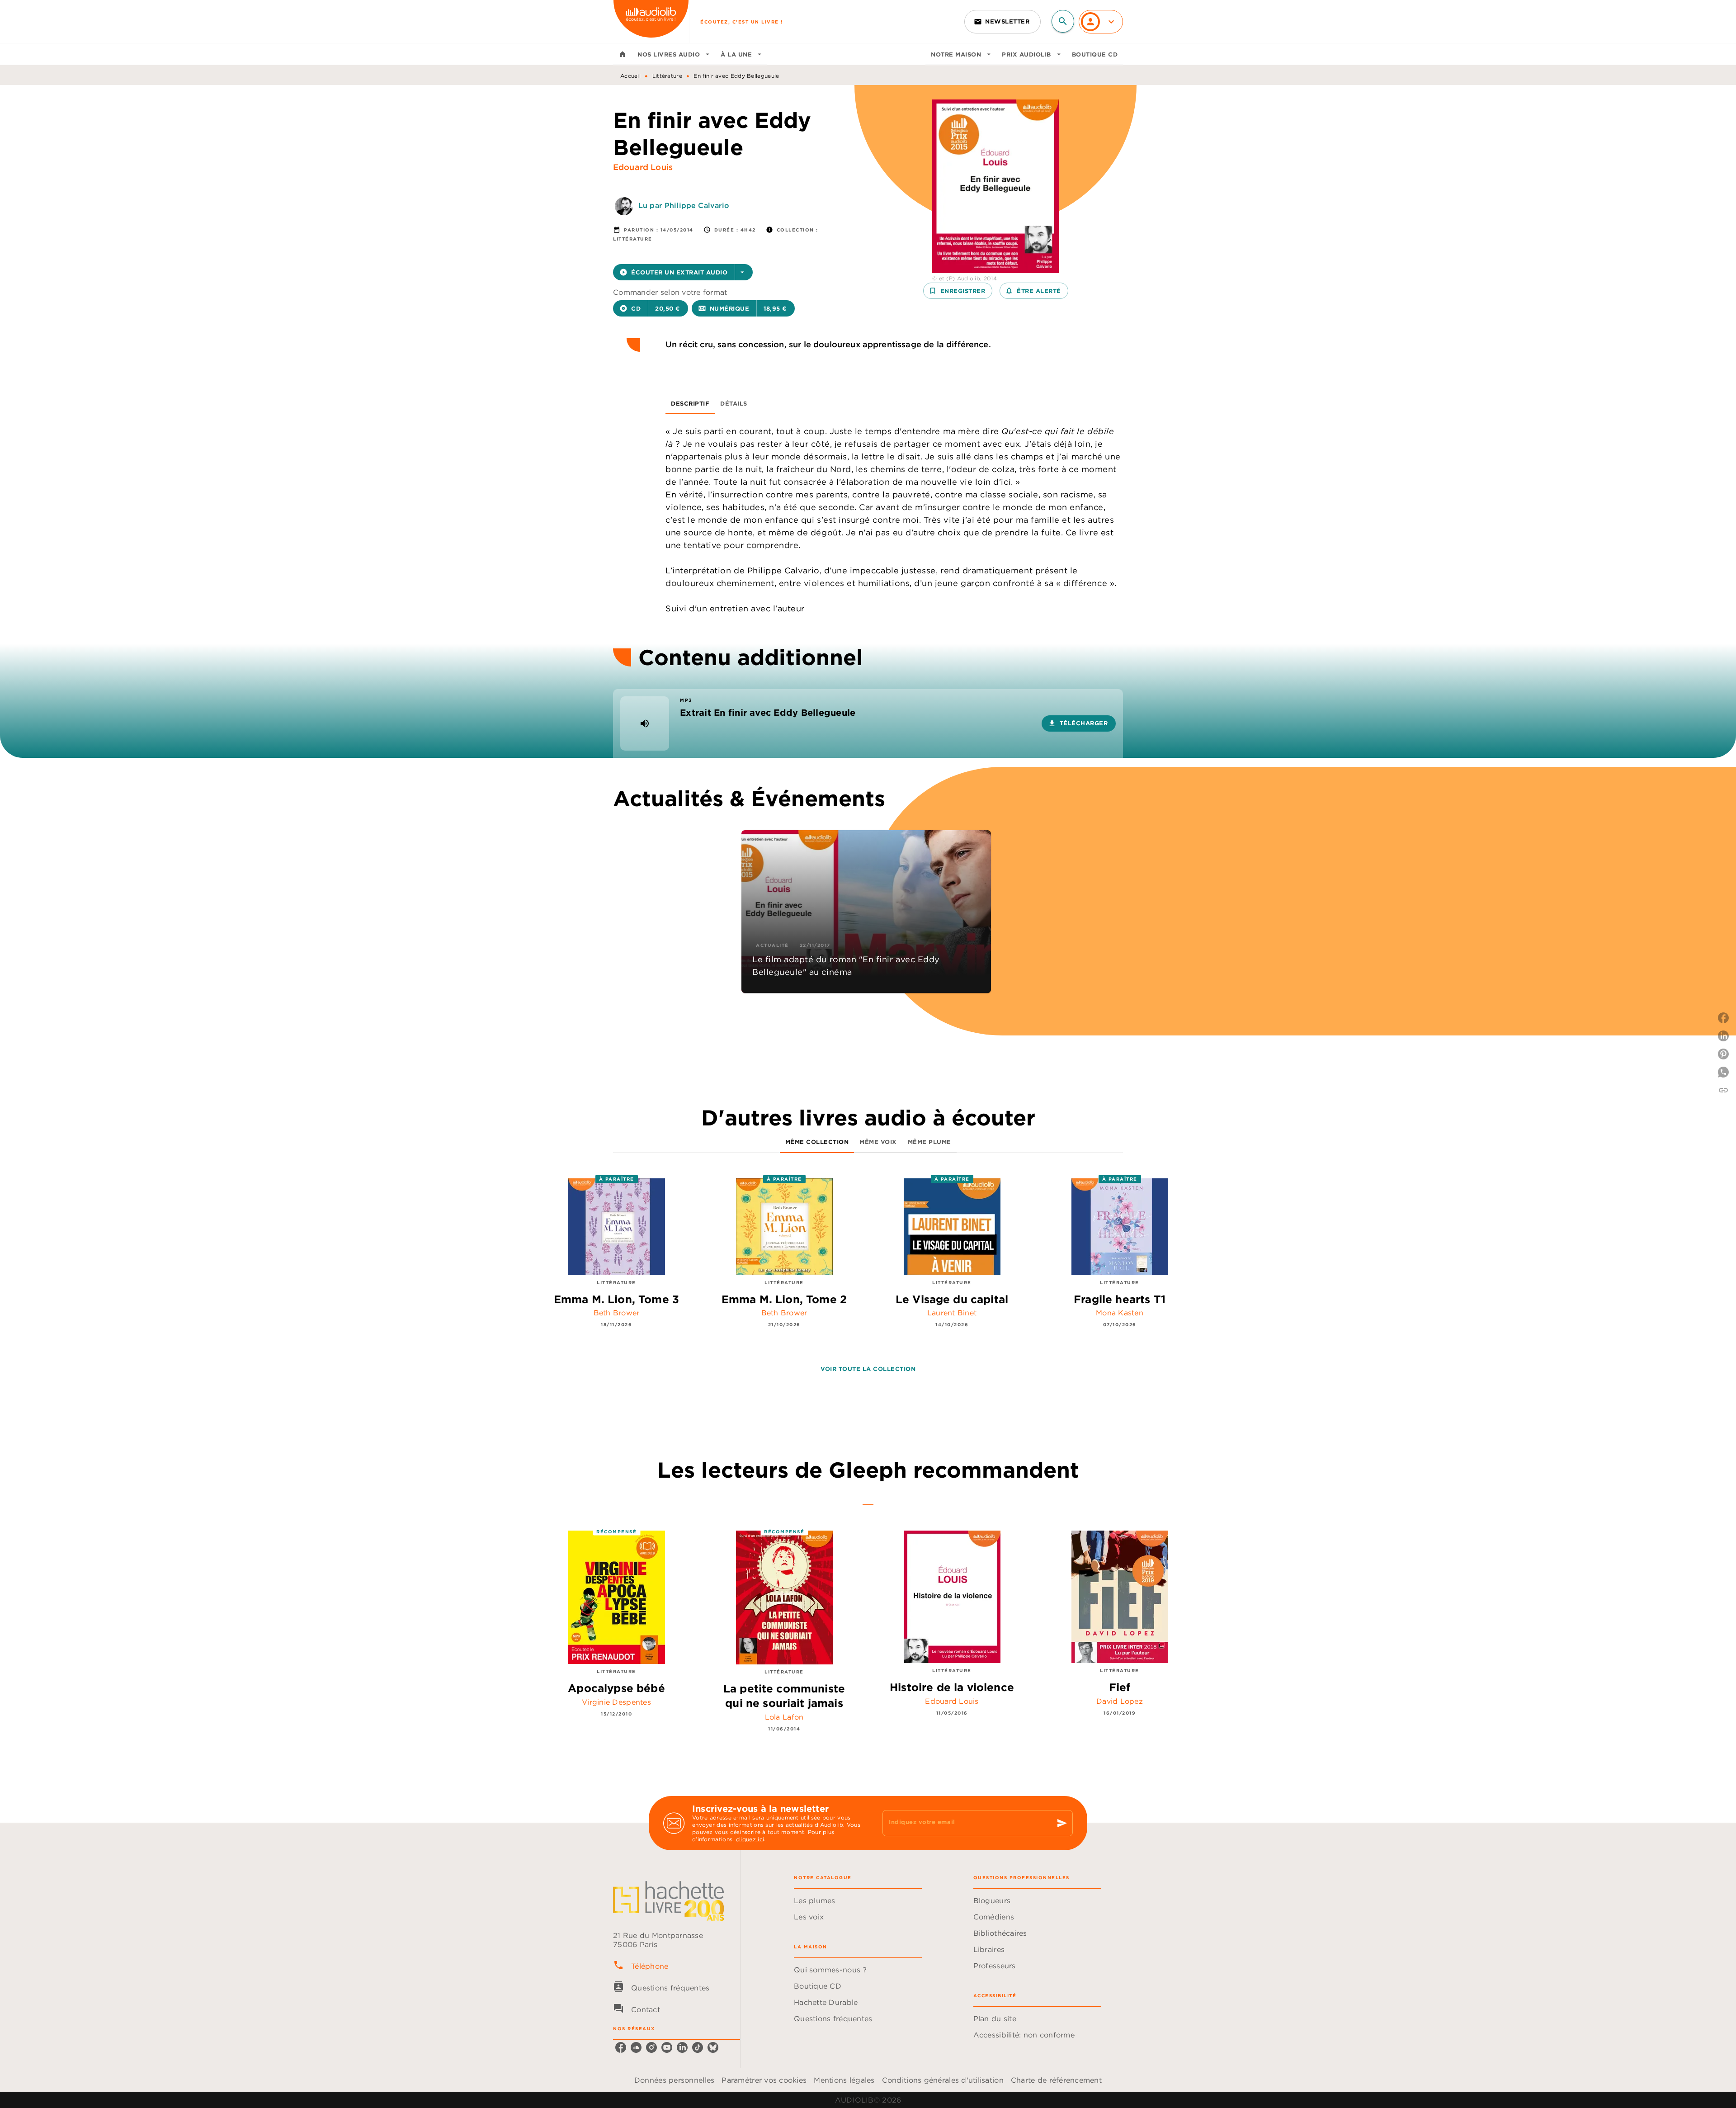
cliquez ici (750, 1839)
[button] (1002, 22)
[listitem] (621, 2047)
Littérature (667, 76)
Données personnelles (674, 2080)
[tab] (623, 54)
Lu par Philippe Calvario (684, 205)
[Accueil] (651, 21)
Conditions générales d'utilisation (943, 2080)
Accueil (630, 76)
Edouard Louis (643, 167)
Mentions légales (844, 2080)
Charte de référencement (1056, 2080)
